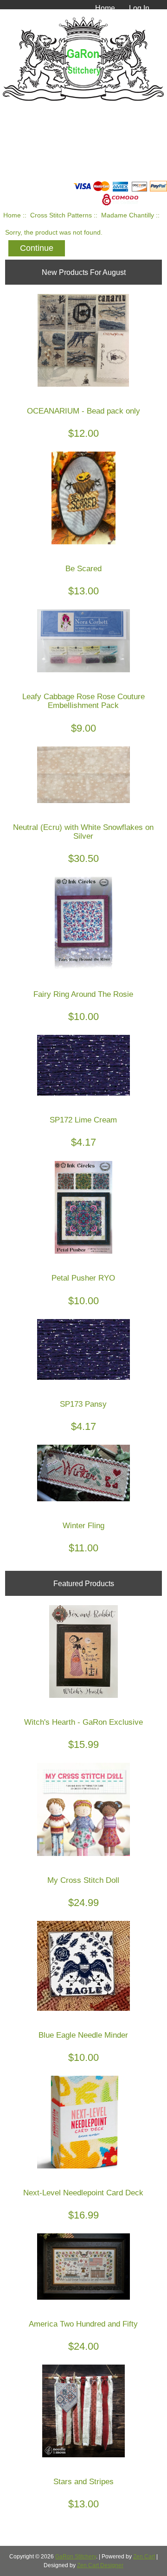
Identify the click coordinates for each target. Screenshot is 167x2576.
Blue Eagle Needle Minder (83, 2035)
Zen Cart (144, 2557)
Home (105, 8)
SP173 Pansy (83, 1404)
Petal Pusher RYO (83, 1278)
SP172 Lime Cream (83, 1120)
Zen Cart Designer (100, 2565)
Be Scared (83, 569)
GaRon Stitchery (76, 2557)
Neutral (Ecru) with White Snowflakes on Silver (83, 832)
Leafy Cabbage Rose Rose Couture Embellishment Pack (83, 701)
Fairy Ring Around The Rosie (83, 994)
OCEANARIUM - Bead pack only (83, 411)
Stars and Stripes (83, 2482)
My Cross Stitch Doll (83, 1880)
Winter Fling (83, 1526)
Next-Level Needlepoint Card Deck (83, 2193)
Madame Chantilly (128, 215)
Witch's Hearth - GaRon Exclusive (83, 1722)
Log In (139, 8)
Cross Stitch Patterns (61, 215)
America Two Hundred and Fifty (83, 2324)
